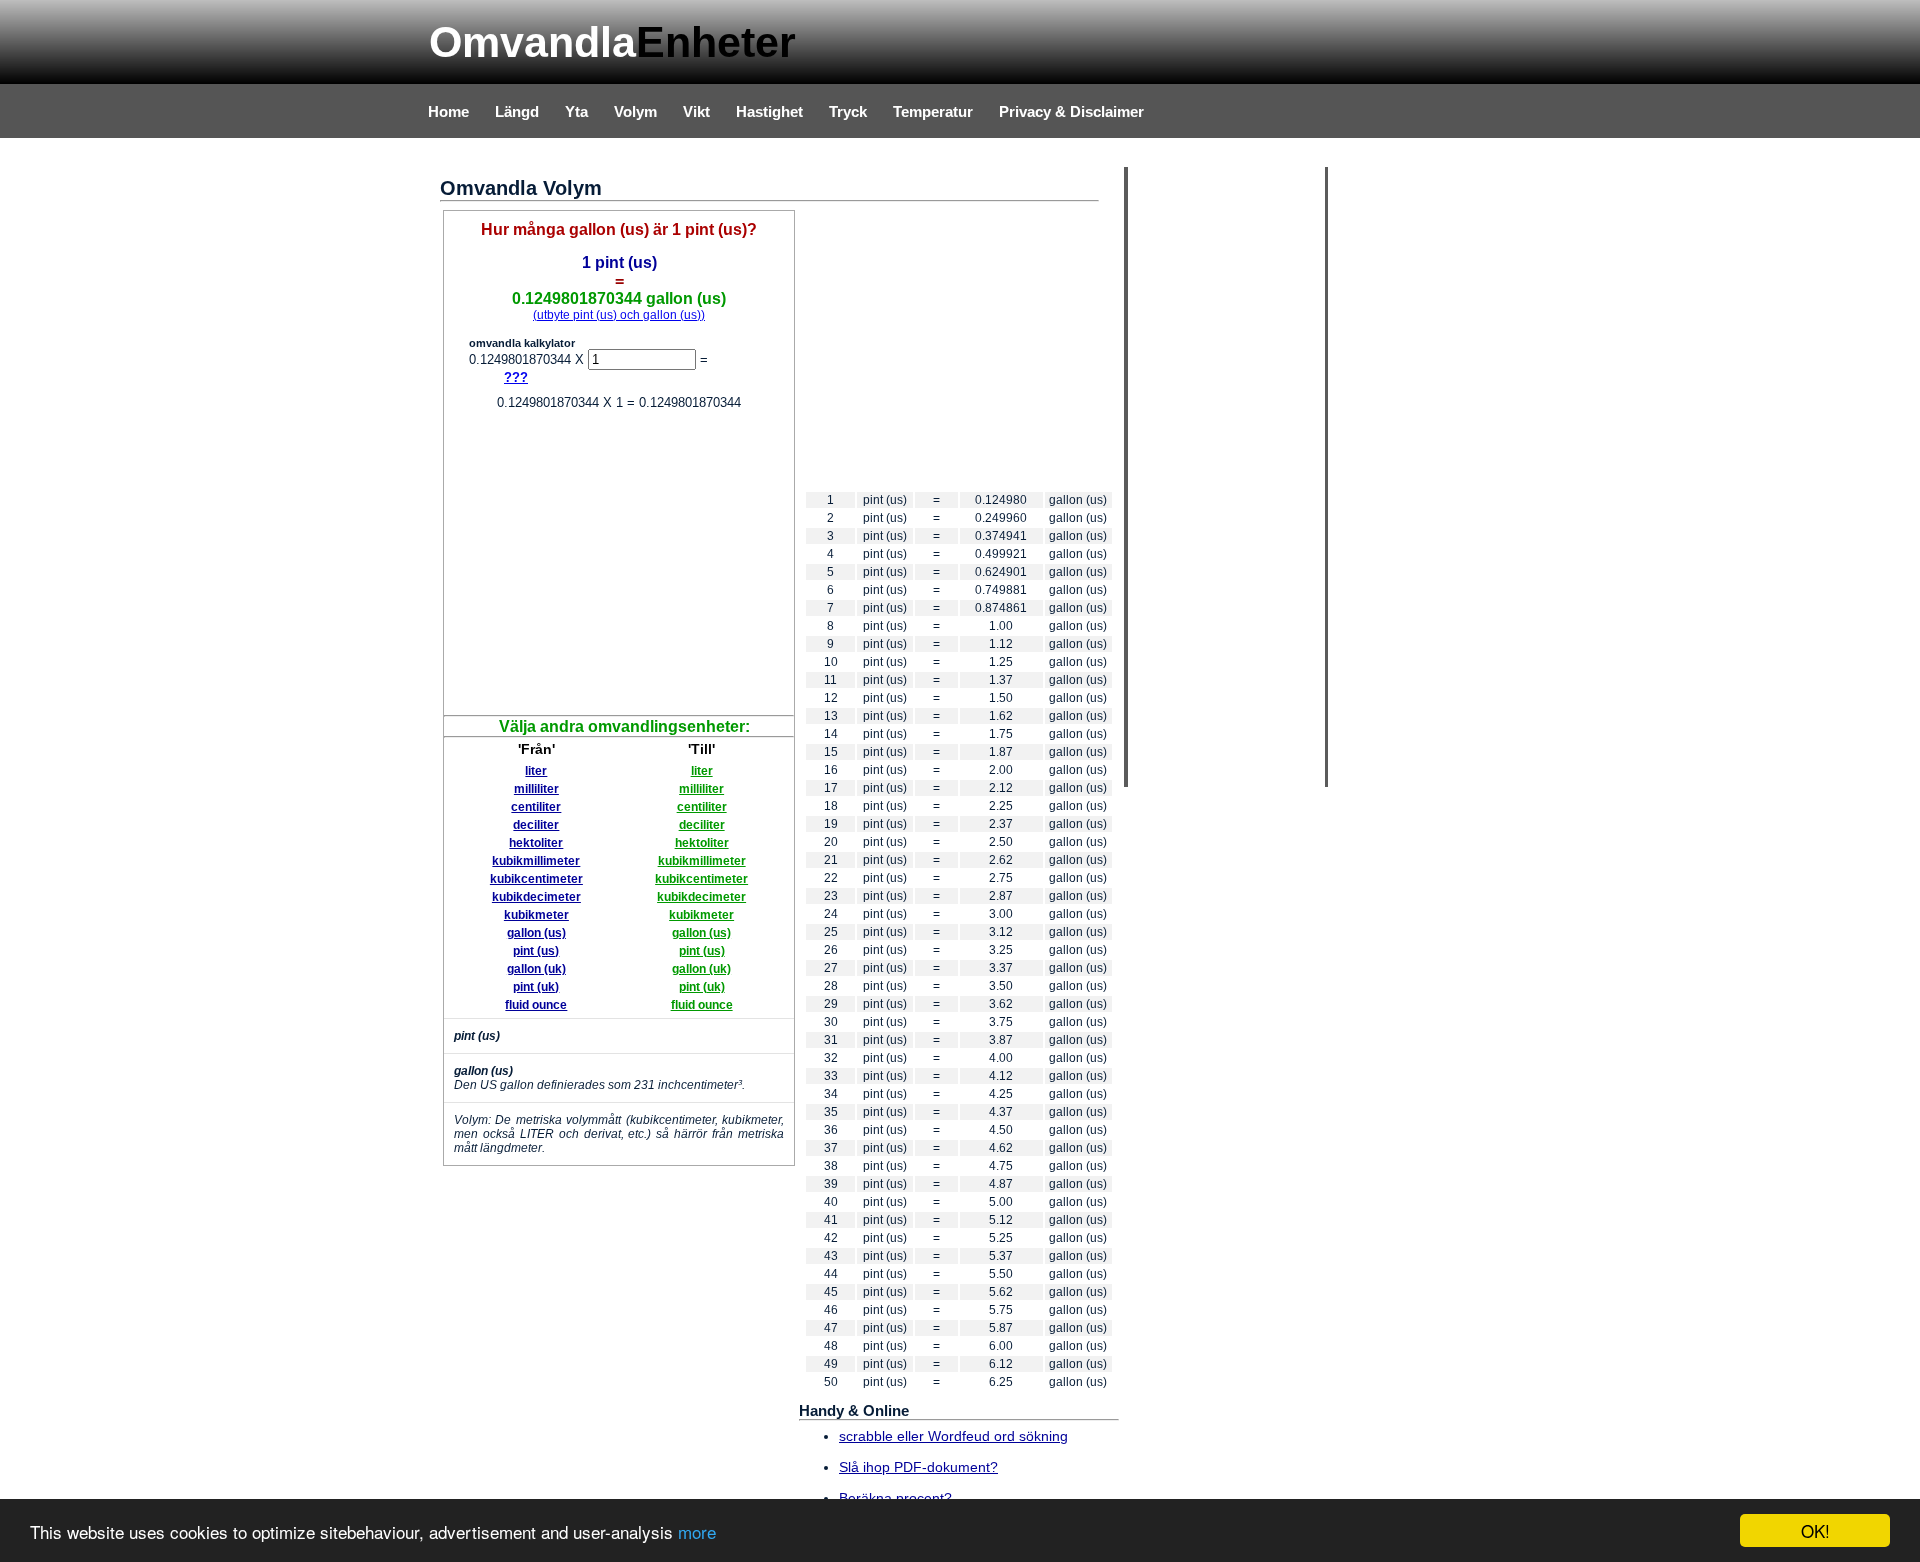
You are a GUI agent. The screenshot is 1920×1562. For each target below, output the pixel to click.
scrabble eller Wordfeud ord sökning (953, 1436)
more (697, 1531)
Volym (635, 111)
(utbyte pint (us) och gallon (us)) (619, 315)
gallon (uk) (536, 969)
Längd (517, 111)
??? (516, 377)
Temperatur (933, 111)
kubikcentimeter (536, 879)
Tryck (848, 111)
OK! (1815, 1530)
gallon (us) (536, 933)
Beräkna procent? (895, 1498)
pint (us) (536, 951)
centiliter (536, 807)
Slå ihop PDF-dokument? (918, 1467)
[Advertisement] (619, 565)
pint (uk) (536, 987)
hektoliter (536, 843)
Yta (576, 111)
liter (536, 771)
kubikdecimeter (536, 897)
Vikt (696, 111)
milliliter (536, 789)
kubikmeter (536, 915)
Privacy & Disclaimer (1071, 111)
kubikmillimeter (536, 861)
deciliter (536, 825)
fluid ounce (536, 1005)
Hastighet (769, 111)
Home (448, 111)
